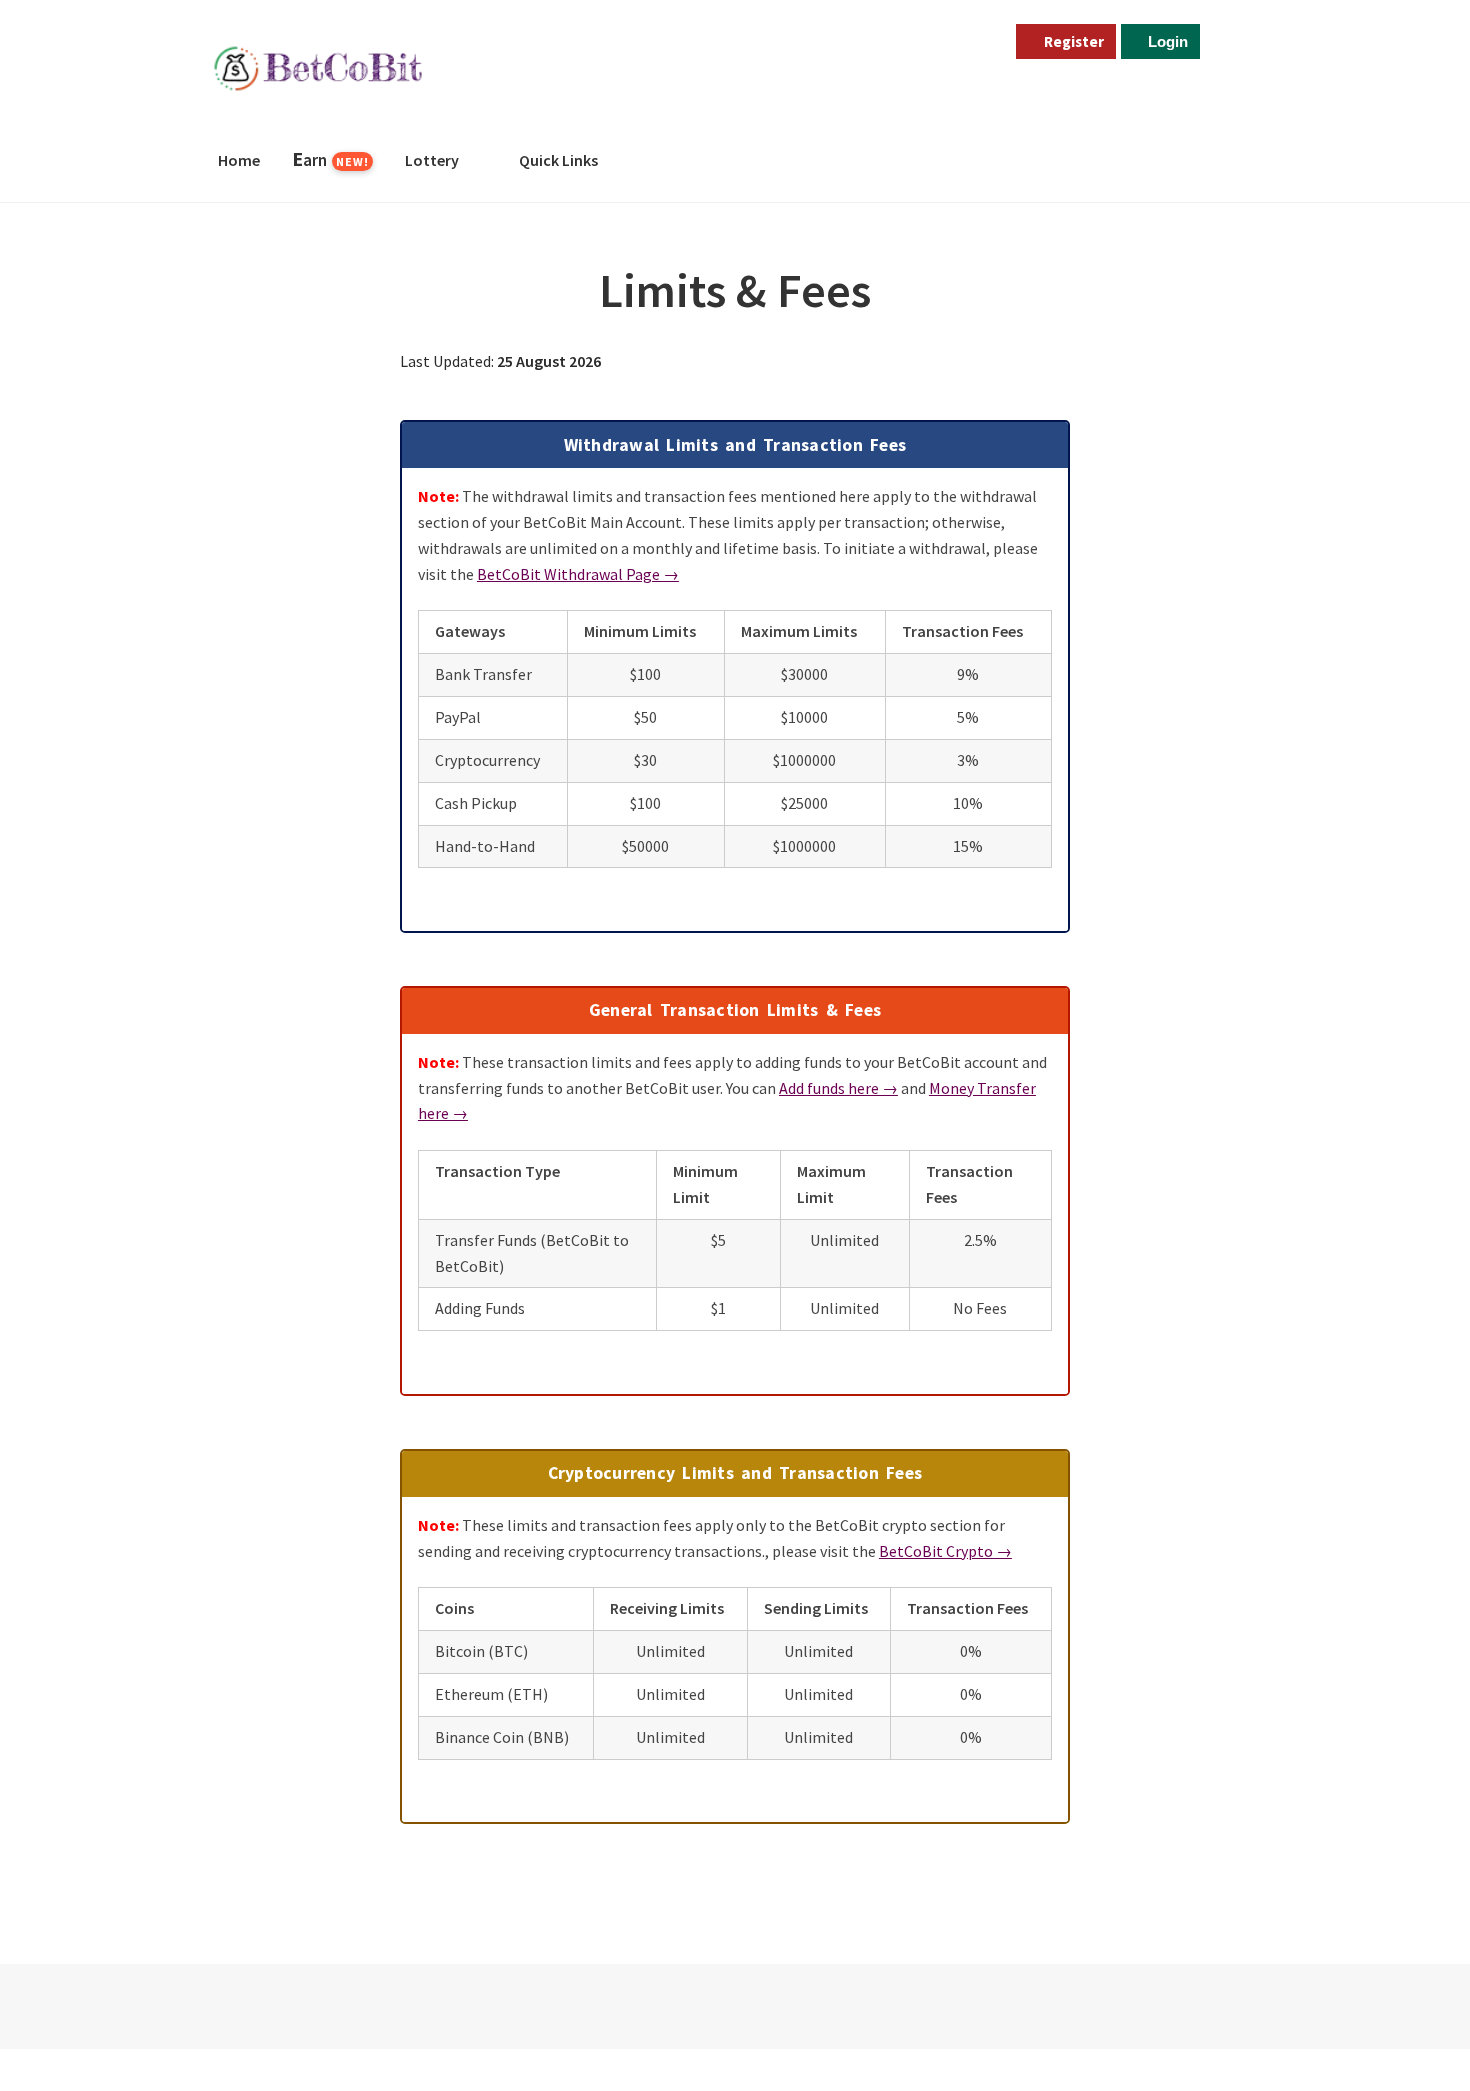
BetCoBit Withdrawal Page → (578, 574)
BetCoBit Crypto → (945, 1551)
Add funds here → (838, 1088)
